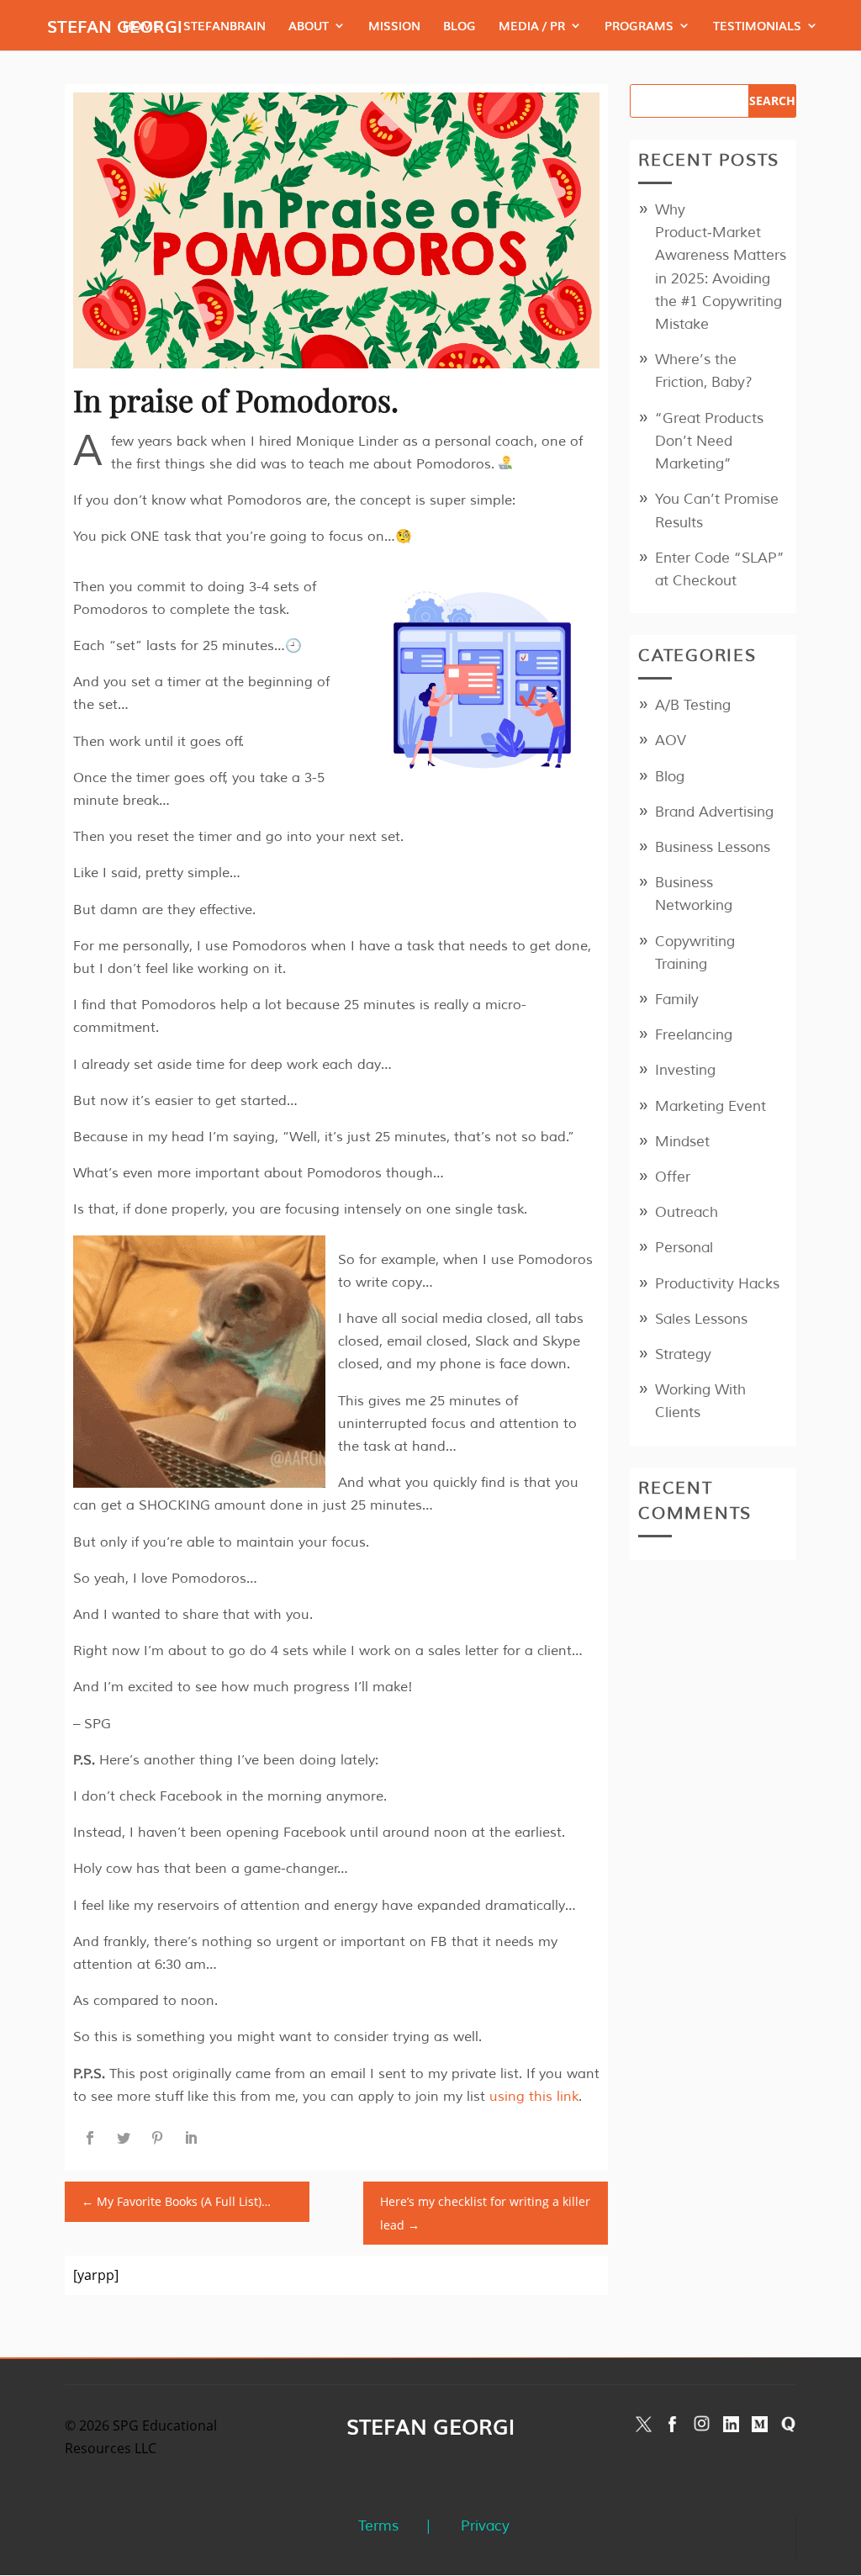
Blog (460, 26)
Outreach (687, 1212)
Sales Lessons (701, 1319)
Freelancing (694, 1035)
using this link (534, 2097)
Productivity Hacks (717, 1284)
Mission (394, 26)
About (309, 26)
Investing (685, 1070)
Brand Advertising (714, 812)
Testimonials (757, 26)
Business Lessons (713, 847)
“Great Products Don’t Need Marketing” (709, 441)
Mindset (682, 1142)
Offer (673, 1177)
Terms (378, 2526)
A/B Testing (693, 705)
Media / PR (532, 26)
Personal (684, 1248)
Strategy (683, 1354)
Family (677, 1000)
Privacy (485, 2526)
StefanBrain (224, 26)
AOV (671, 741)
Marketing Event (710, 1106)
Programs (639, 26)
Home (142, 26)
